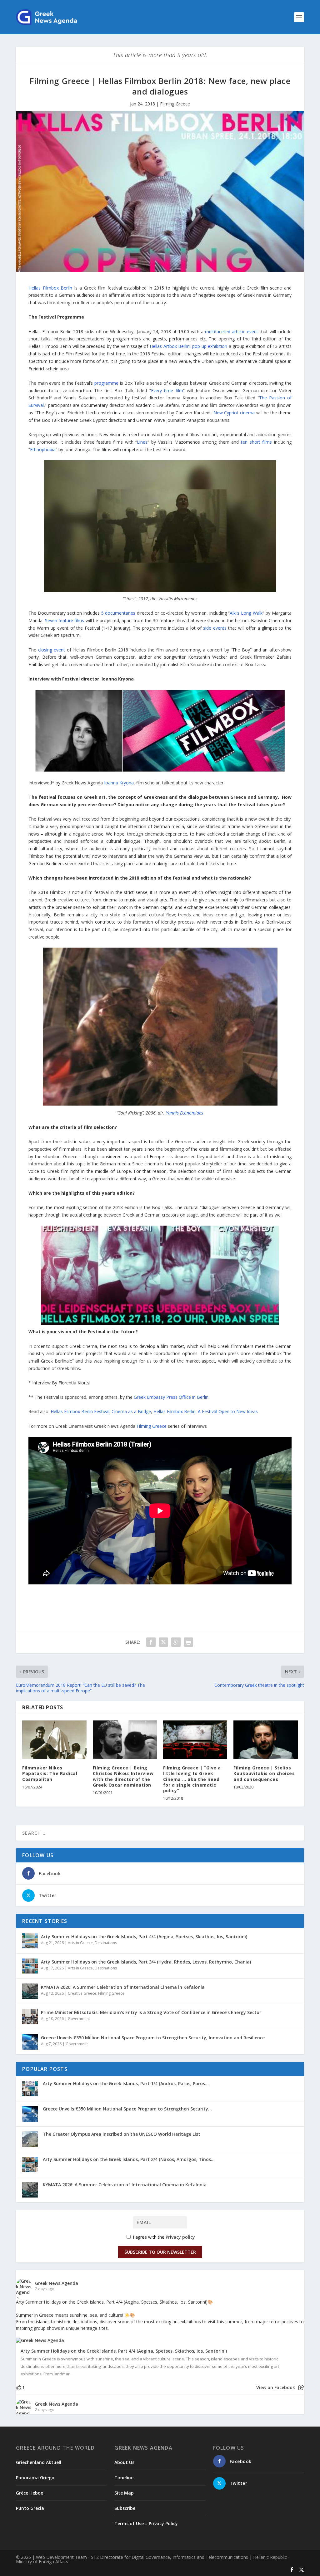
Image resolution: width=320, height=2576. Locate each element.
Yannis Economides (185, 1113)
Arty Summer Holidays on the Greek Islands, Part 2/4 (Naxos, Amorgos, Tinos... (129, 2159)
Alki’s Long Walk (246, 613)
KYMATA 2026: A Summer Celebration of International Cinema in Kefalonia (123, 1987)
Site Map (124, 2493)
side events (215, 628)
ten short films (256, 442)
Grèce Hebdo (30, 2493)
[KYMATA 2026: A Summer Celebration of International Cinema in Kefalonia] (30, 1991)
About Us (124, 2462)
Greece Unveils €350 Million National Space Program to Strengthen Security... (127, 2109)
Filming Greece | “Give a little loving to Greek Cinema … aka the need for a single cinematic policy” (192, 1779)
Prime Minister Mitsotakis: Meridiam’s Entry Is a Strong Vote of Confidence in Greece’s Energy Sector (151, 2012)
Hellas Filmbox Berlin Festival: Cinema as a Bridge (101, 1411)
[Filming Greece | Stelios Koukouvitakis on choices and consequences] (265, 1740)
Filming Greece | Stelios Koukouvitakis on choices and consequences (264, 1773)
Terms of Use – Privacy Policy (146, 2523)
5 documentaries (118, 613)
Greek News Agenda (57, 2283)
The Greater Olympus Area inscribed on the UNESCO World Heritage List (122, 2134)
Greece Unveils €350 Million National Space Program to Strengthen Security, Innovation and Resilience (153, 2038)
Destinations (106, 1943)
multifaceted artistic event (232, 332)
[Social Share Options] (301, 2388)
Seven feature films (65, 620)
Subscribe (125, 2508)
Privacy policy (180, 2237)
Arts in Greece (80, 1943)
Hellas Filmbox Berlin (50, 288)
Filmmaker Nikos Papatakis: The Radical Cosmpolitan (50, 1773)
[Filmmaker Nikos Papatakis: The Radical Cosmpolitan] (54, 1740)
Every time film (167, 390)
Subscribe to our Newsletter (160, 2252)
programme (106, 383)
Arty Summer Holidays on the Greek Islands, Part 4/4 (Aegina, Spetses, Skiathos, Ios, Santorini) (144, 1937)
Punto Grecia (30, 2508)
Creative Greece (82, 1993)
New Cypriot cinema (234, 413)
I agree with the (163, 2237)
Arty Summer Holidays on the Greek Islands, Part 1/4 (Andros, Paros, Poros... (126, 2083)
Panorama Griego (35, 2478)
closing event (52, 650)
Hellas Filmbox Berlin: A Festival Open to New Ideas (206, 1411)
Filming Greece (175, 104)
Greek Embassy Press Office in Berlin (171, 1397)
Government (79, 2019)
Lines (142, 442)
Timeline (124, 2478)
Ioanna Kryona (119, 783)
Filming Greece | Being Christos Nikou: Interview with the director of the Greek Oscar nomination (123, 1776)
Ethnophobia (43, 449)
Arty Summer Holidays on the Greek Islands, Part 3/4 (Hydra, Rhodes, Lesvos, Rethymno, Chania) (146, 1962)
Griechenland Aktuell (39, 2462)
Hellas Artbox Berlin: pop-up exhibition (188, 346)
